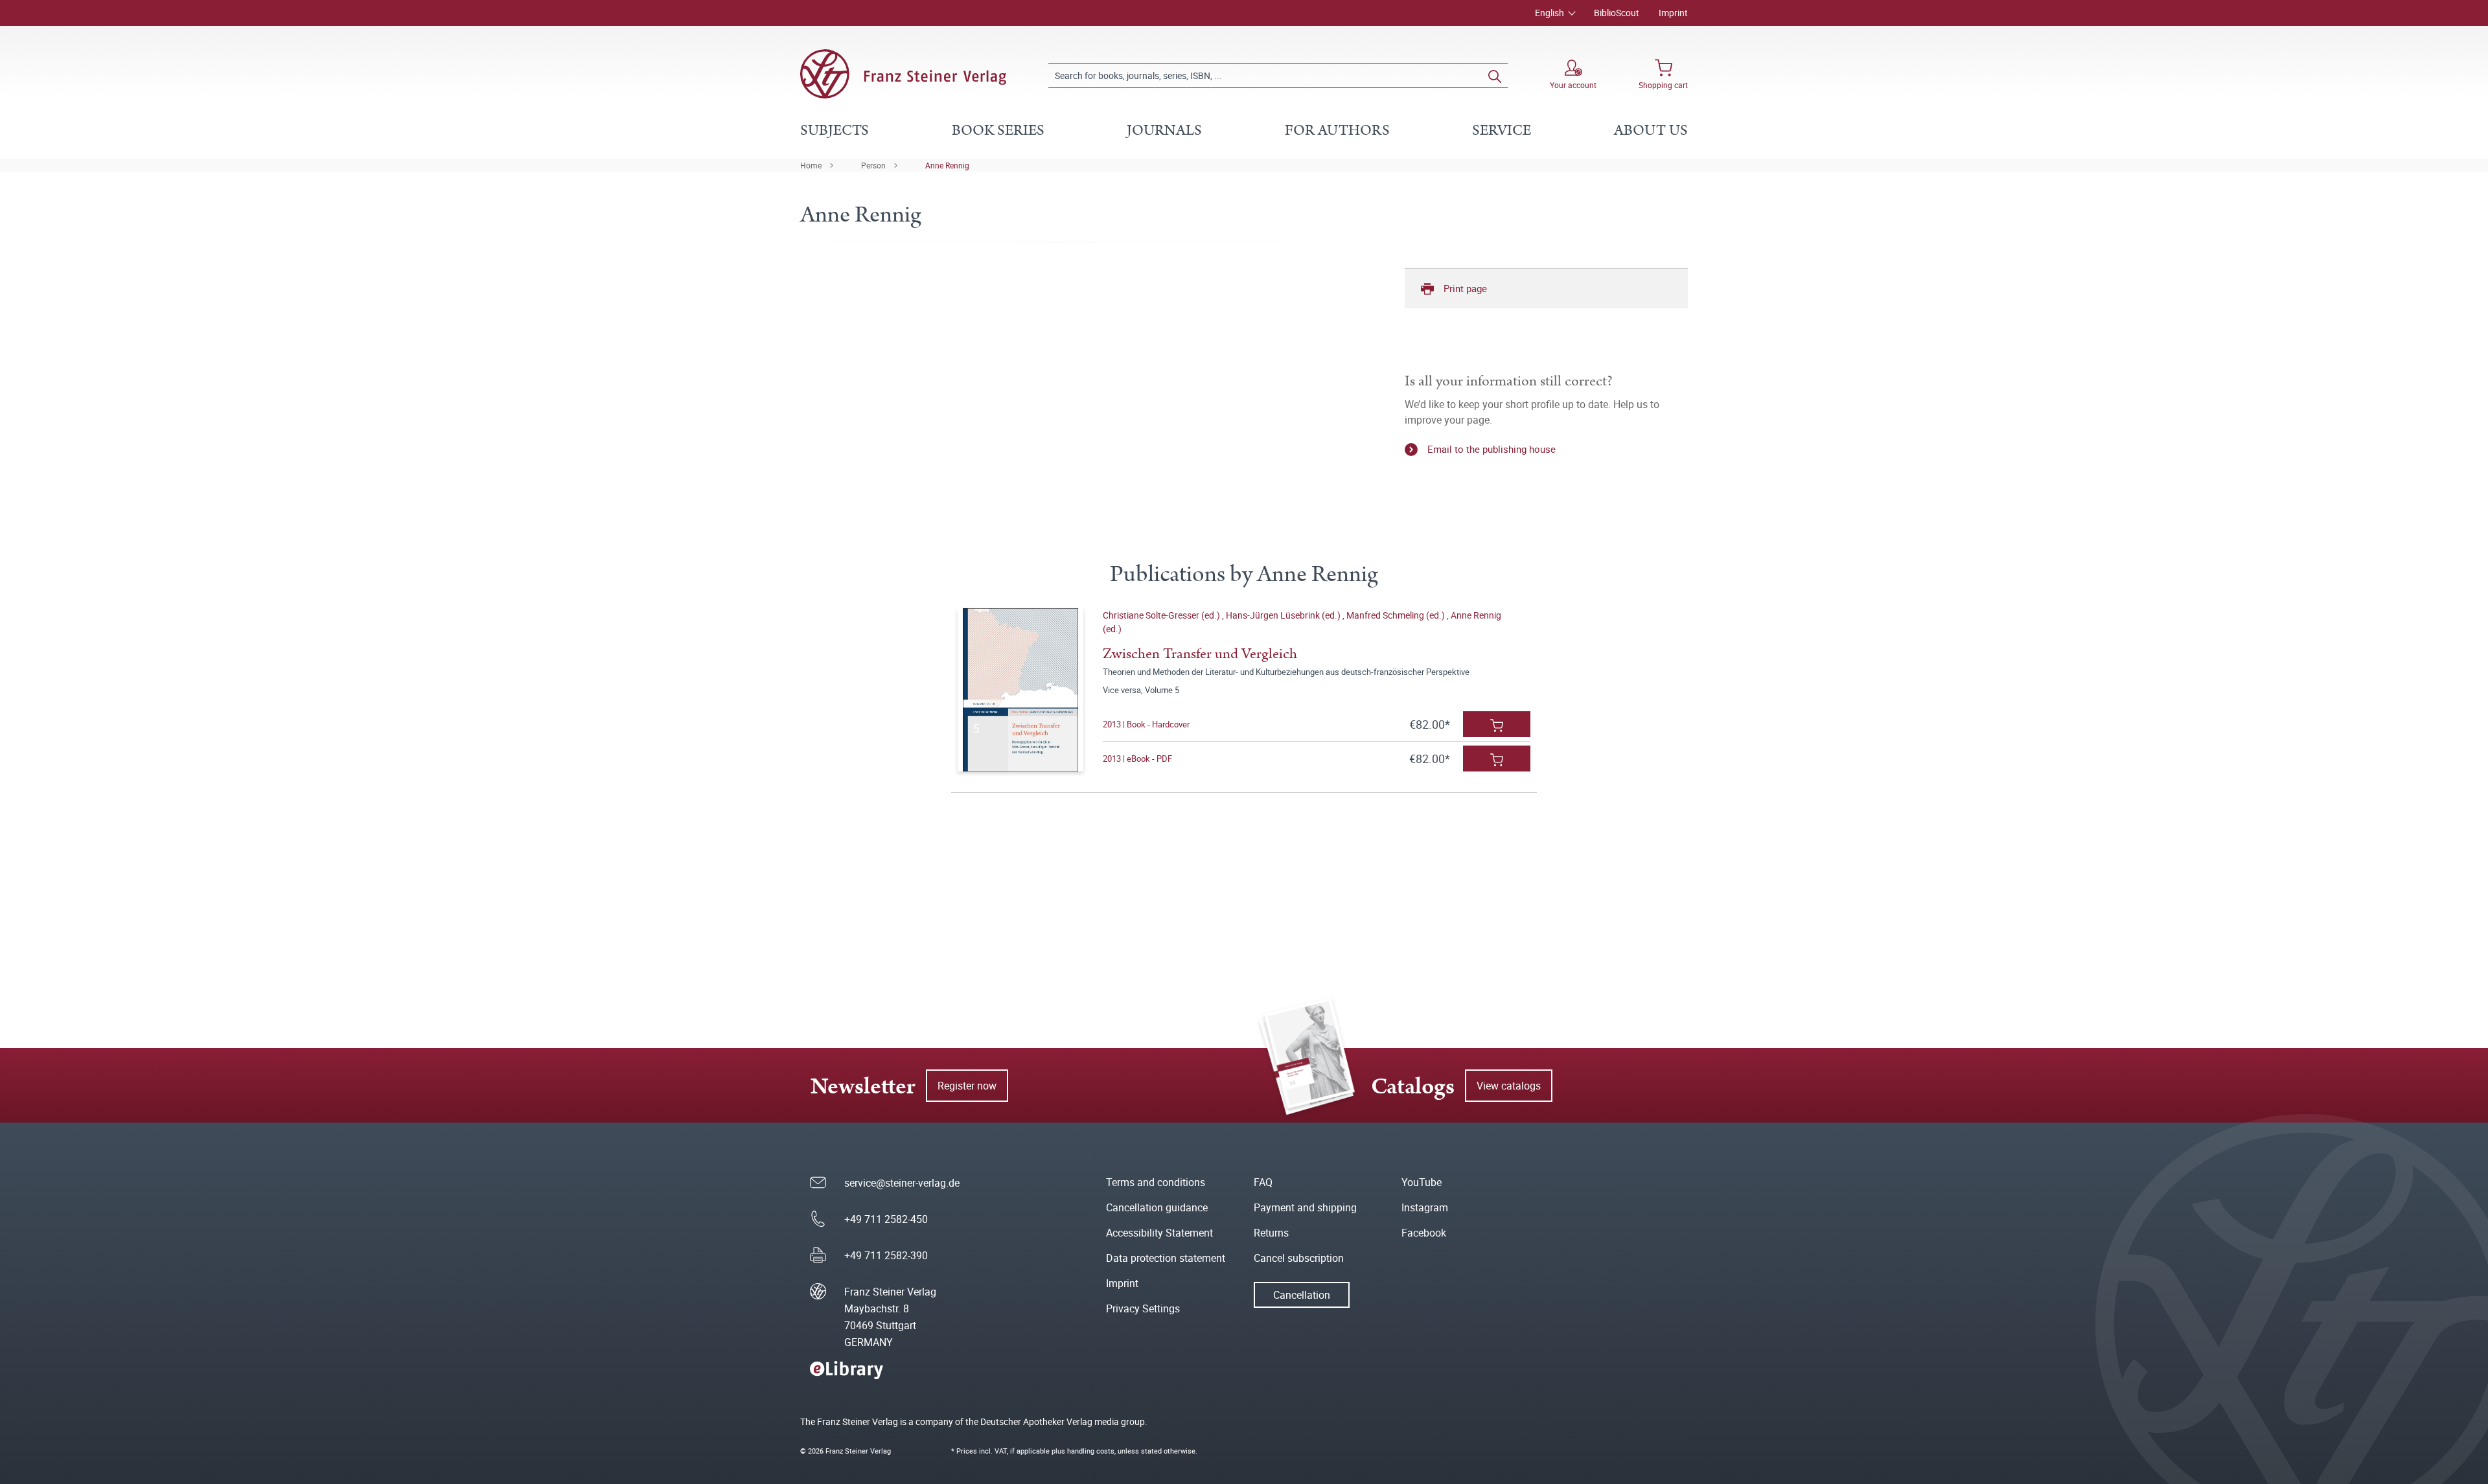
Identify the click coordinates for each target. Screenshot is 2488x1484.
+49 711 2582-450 (886, 1219)
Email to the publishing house (1492, 449)
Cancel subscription (1299, 1258)
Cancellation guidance (1157, 1207)
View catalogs (1509, 1086)
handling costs (1091, 1451)
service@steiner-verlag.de (902, 1183)
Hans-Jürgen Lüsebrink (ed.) (1284, 615)
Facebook (1424, 1233)
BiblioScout (1617, 13)
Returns (1271, 1233)
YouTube (1422, 1182)
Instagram (1425, 1207)
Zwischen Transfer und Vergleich (1200, 654)
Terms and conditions (1156, 1182)
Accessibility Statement (1159, 1233)
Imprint (1673, 13)
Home (811, 165)
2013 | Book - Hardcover (1146, 724)
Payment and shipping (1305, 1207)
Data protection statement (1166, 1258)
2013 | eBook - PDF (1137, 759)
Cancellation (1302, 1295)
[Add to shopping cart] (1497, 724)
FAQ (1263, 1182)
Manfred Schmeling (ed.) (1397, 615)
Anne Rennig (947, 165)
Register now (967, 1086)
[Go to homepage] (903, 74)
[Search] (1495, 76)
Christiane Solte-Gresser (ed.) (1162, 615)
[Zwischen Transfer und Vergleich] (1020, 690)
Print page (1465, 288)
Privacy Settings (1143, 1308)
